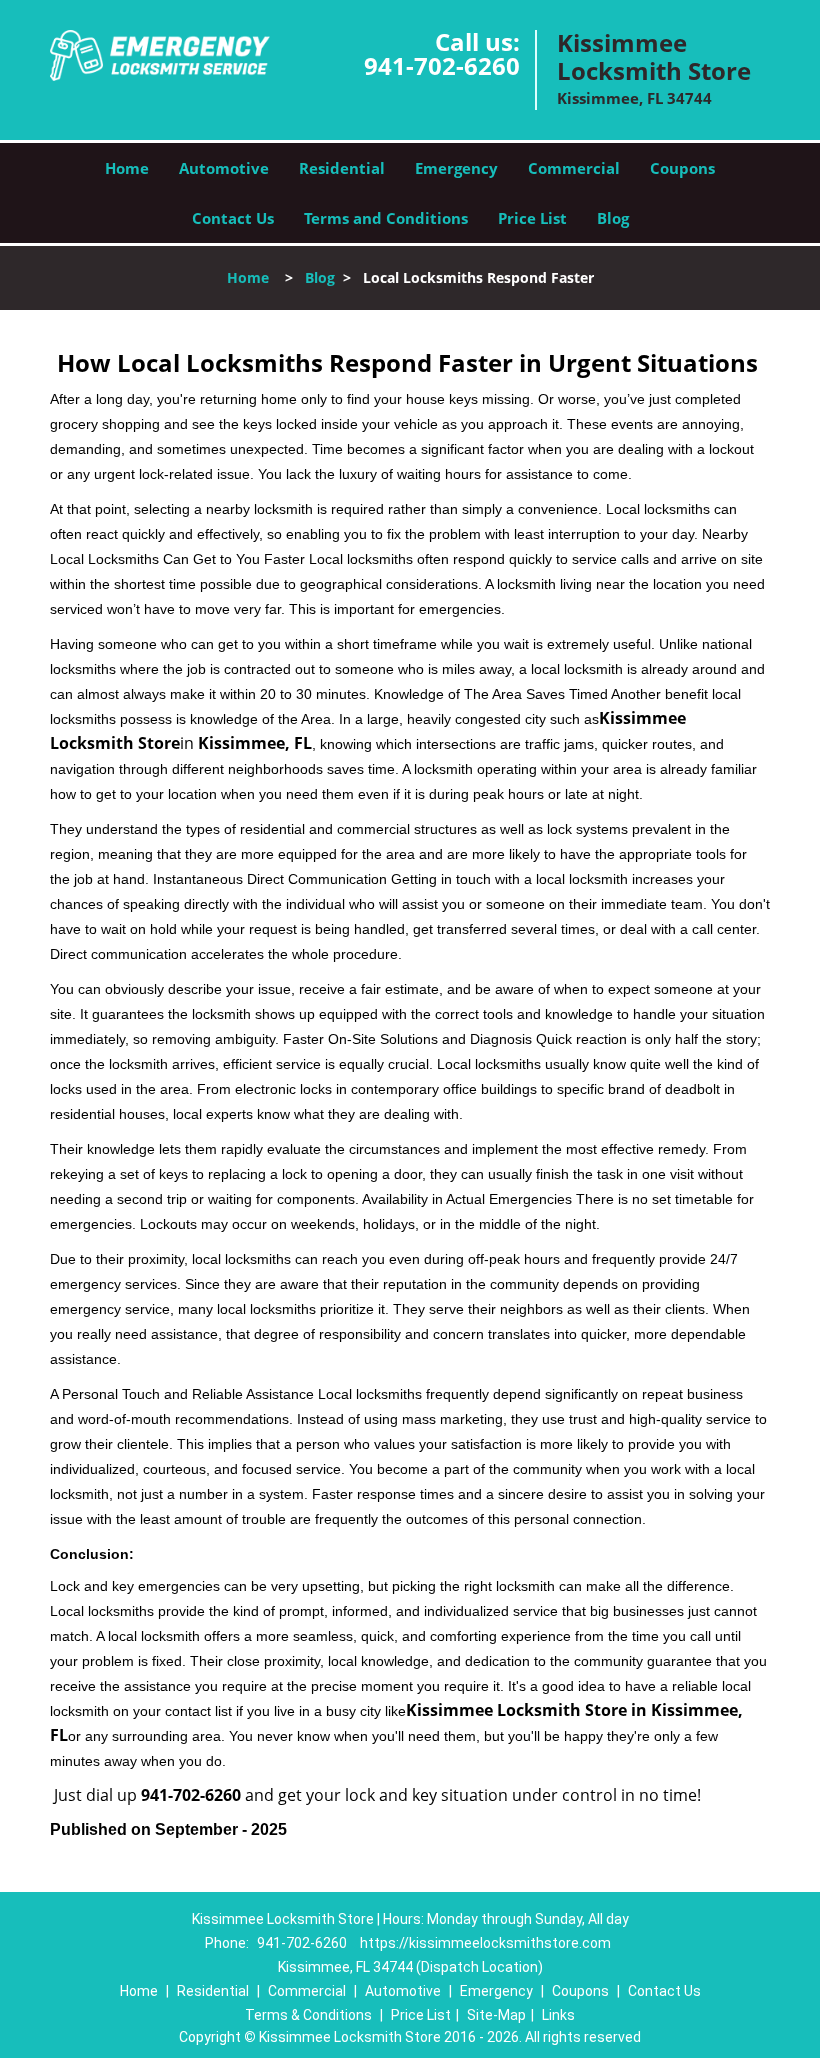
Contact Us (233, 218)
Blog (613, 218)
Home (127, 168)
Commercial (574, 168)
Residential (342, 168)
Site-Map (496, 2015)
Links (558, 2015)
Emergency (456, 168)
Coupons (682, 168)
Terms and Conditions (386, 218)
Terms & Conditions (308, 2015)
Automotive (224, 168)
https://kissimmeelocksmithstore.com (485, 1943)
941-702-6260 (442, 65)
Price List (532, 218)
